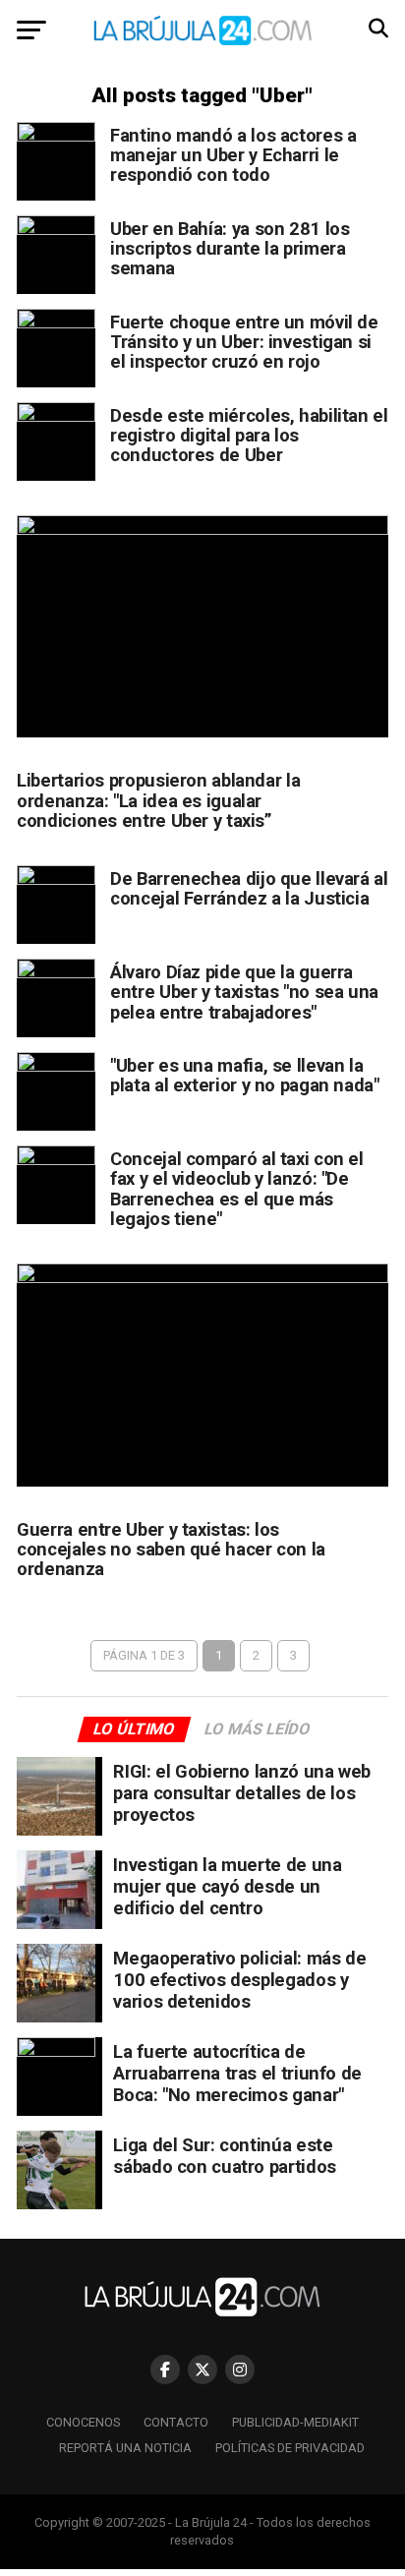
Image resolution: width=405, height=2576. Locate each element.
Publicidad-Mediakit (295, 2422)
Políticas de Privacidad (290, 2448)
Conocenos (83, 2422)
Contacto (176, 2422)
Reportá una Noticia (125, 2448)
